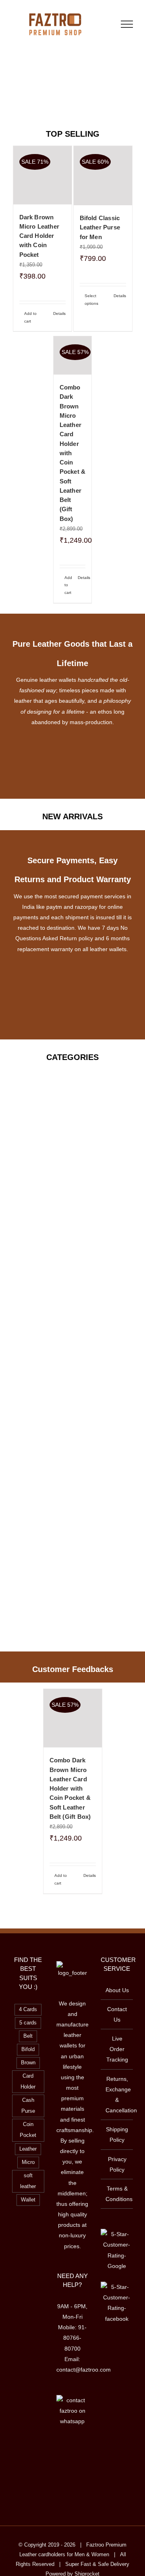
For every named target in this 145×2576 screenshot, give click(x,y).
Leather (28, 2149)
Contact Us (117, 2014)
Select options (91, 300)
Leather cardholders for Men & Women (64, 2554)
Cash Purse (28, 2106)
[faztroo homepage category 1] (72, 1082)
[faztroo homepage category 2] (72, 1227)
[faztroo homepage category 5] (72, 1372)
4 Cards (28, 2010)
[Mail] (72, 2466)
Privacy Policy (117, 2164)
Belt (28, 2036)
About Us (117, 1990)
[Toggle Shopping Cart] (101, 24)
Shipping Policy (117, 2135)
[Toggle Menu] (127, 24)
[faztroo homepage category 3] (72, 1300)
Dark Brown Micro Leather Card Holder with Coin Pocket (39, 236)
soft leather (28, 2181)
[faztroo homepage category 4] (72, 1155)
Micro (28, 2162)
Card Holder (28, 2081)
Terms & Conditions (117, 2194)
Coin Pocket (28, 2130)
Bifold (28, 2049)
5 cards (28, 2023)
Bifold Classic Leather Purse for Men (100, 227)
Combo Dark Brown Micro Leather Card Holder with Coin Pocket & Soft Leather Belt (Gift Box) (70, 1788)
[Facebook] (62, 2452)
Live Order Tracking (117, 2049)
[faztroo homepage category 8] (72, 1590)
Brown (28, 2063)
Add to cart (30, 317)
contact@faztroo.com (84, 2370)
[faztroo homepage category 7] (72, 1445)
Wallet (28, 2200)
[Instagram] (72, 2452)
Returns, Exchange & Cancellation (117, 2095)
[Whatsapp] (83, 2452)
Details (59, 313)
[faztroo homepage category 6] (72, 1518)
